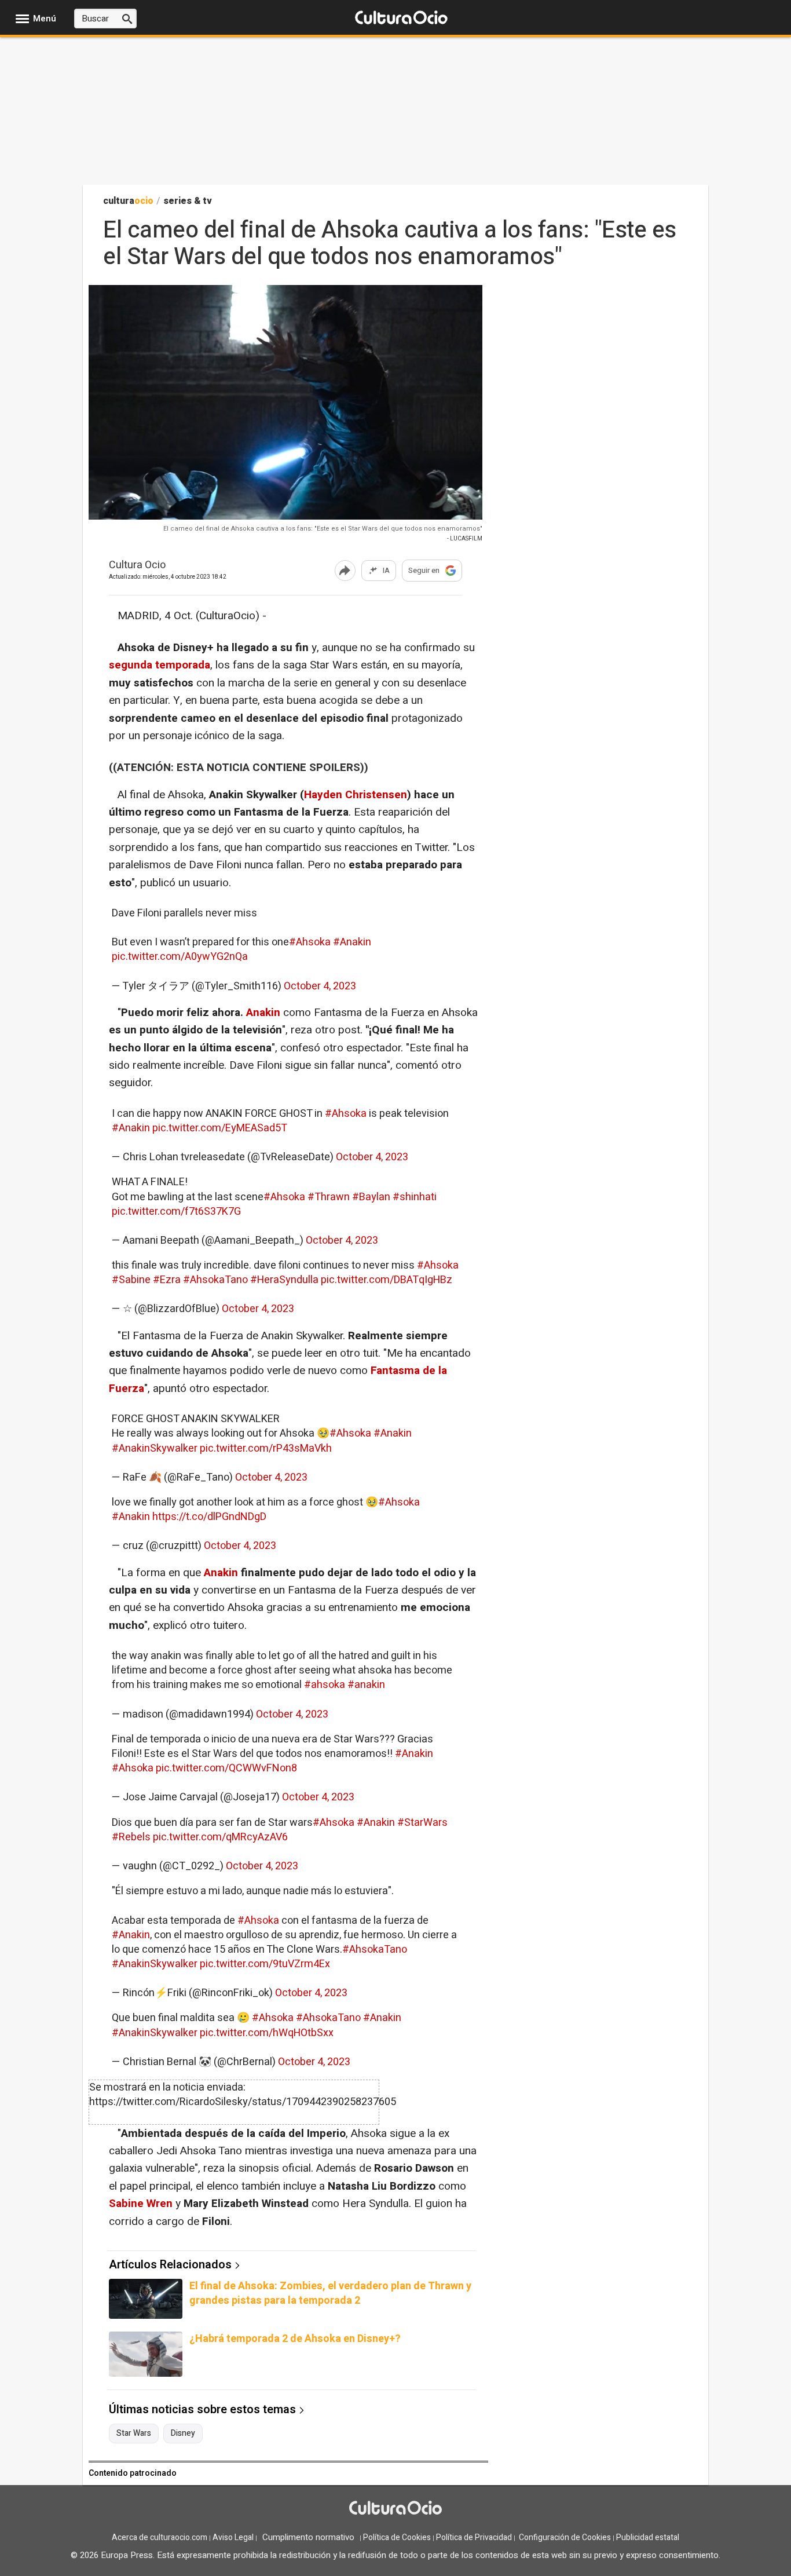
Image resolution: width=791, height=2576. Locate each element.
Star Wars (134, 2434)
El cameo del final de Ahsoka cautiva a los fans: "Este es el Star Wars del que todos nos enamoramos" (323, 529)
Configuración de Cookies (565, 2537)
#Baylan (371, 1197)
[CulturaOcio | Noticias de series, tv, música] (401, 18)
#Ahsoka (310, 942)
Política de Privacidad (474, 2537)
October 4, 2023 (320, 986)
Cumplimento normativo (308, 2537)
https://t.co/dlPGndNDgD (209, 1517)
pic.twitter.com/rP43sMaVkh (266, 1448)
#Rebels (131, 1837)
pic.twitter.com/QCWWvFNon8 (226, 1768)
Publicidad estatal (648, 2537)
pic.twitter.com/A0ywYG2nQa (180, 957)
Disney (183, 2434)
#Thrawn (329, 1197)
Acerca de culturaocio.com (160, 2537)
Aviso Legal (233, 2537)
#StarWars (422, 1823)
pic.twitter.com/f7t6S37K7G (176, 1212)
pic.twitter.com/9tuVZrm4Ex (265, 1964)
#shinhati (415, 1197)
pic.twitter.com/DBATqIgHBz (387, 1280)
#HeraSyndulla (284, 1280)
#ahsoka (325, 1685)
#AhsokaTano (215, 1280)
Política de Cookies (397, 2537)
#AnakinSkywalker (155, 1448)
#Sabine (131, 1280)
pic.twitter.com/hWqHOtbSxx (267, 2033)
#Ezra (167, 1280)
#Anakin (352, 942)
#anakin (366, 1685)
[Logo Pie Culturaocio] (395, 2509)
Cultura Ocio (137, 566)
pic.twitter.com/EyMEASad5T (220, 1128)
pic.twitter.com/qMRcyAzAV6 (220, 1837)
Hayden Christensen (356, 795)
